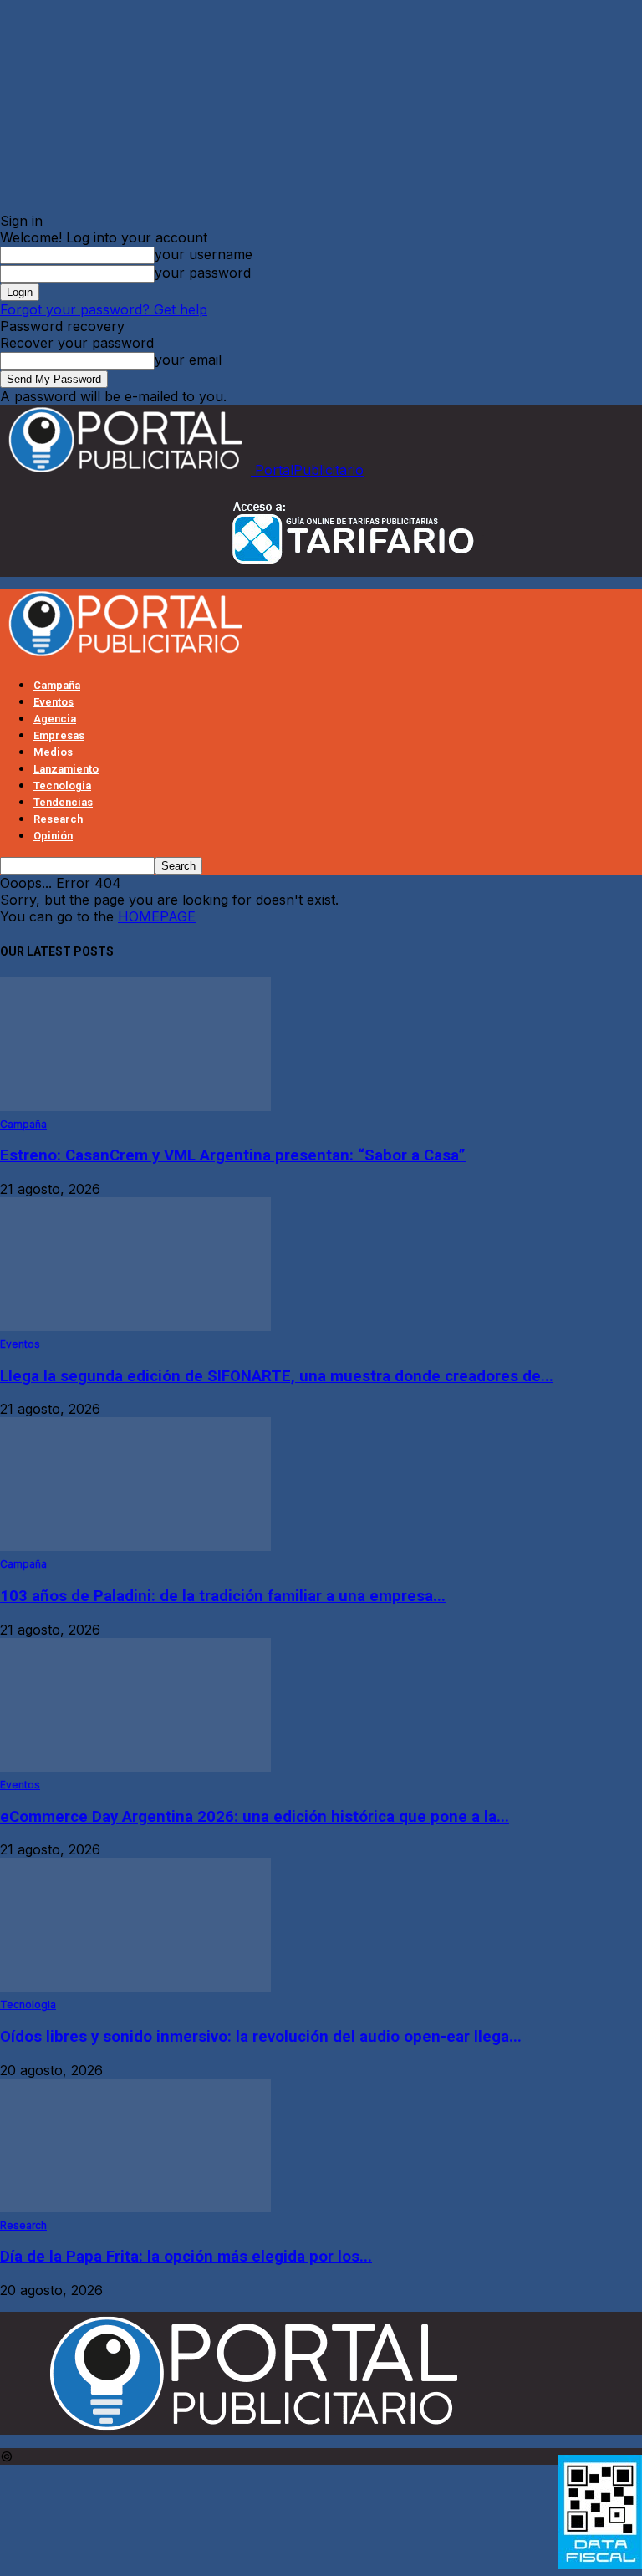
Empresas (59, 735)
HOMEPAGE (157, 916)
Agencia (55, 719)
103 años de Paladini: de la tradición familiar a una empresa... (223, 1596)
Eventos (53, 702)
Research (58, 819)
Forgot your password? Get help (104, 309)
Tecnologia (62, 786)
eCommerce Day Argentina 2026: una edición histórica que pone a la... (255, 1817)
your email (188, 360)
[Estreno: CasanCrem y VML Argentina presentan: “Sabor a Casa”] (135, 1106)
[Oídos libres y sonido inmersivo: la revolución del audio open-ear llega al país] (135, 1987)
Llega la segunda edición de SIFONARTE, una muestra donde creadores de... (277, 1376)
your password (203, 273)
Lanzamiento (66, 769)
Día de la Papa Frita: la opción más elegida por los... (186, 2257)
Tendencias (63, 802)
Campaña (57, 685)
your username (204, 254)
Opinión (53, 836)
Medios (53, 752)
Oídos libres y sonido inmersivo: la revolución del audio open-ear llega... (261, 2037)
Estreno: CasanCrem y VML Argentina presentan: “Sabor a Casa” (233, 1155)
